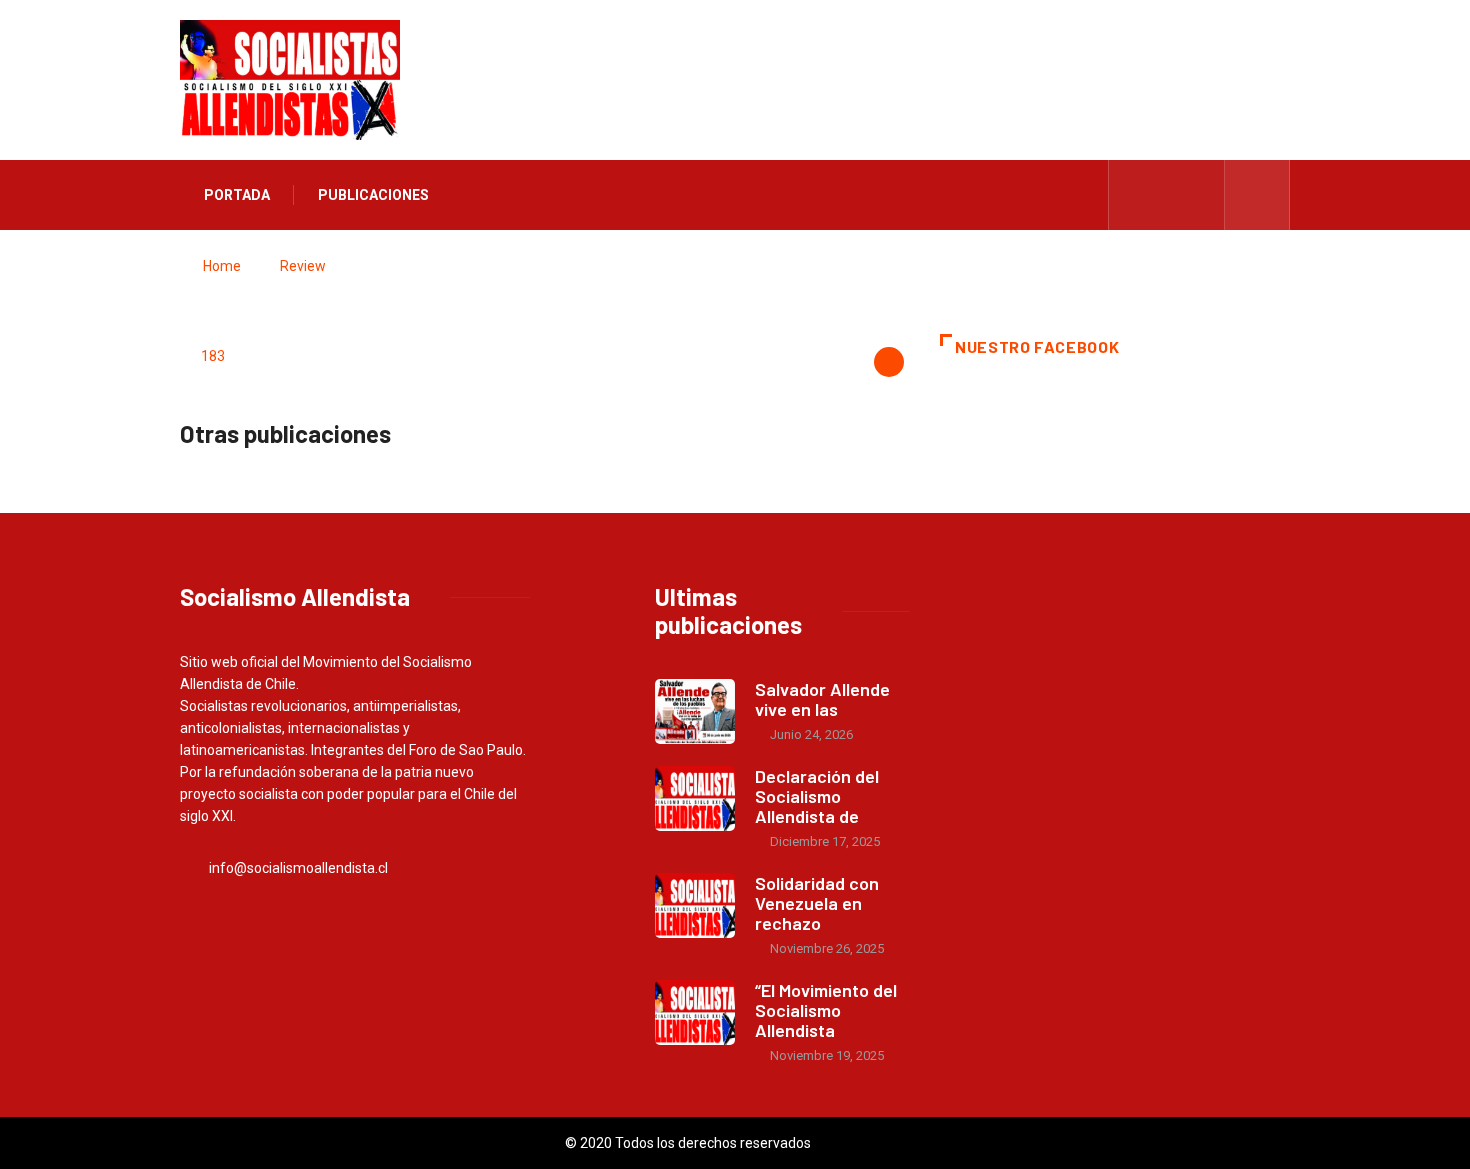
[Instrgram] (1198, 195)
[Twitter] (1167, 195)
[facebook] (1136, 195)
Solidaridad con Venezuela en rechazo (817, 903)
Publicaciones (373, 195)
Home (222, 266)
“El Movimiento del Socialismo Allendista (826, 1010)
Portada (237, 195)
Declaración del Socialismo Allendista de (817, 796)
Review (303, 266)
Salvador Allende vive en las (822, 699)
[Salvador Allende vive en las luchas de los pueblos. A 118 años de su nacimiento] (695, 711)
